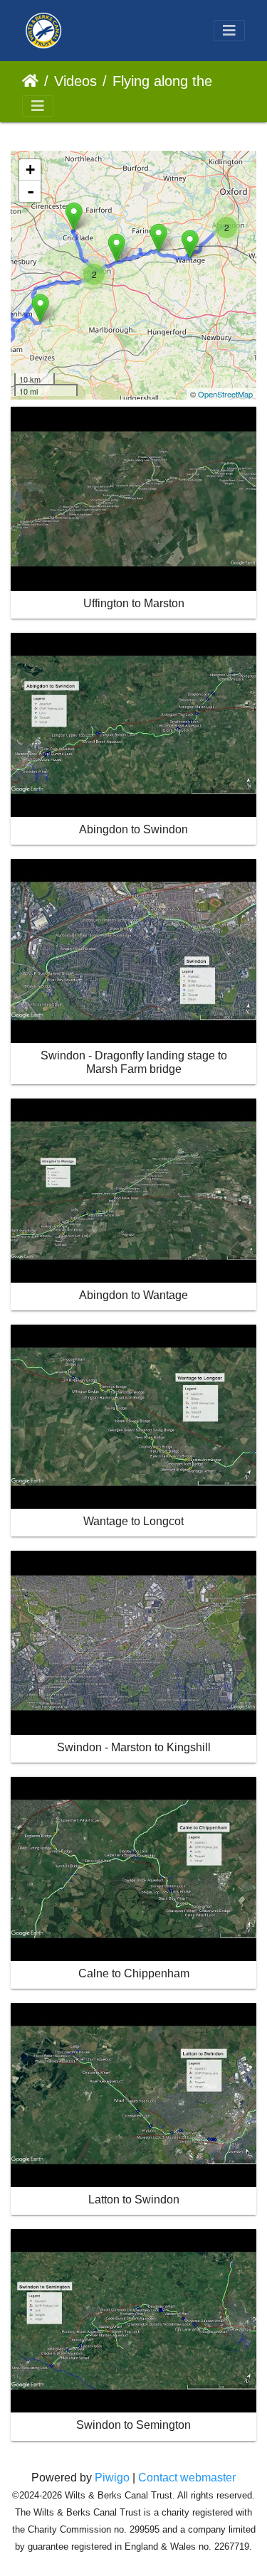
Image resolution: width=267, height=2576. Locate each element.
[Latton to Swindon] (74, 217)
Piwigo (112, 2478)
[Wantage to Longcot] (190, 244)
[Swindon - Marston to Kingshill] (116, 248)
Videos (75, 81)
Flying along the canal (172, 81)
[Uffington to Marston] (158, 238)
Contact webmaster (187, 2478)
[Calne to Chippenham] (40, 308)
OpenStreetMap (225, 394)
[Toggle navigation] (229, 31)
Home (30, 81)
